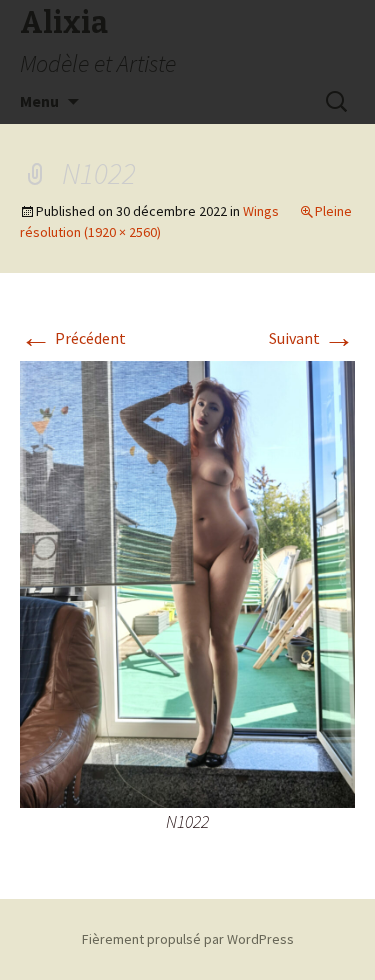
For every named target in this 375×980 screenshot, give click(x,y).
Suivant (312, 338)
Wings (261, 211)
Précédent (73, 338)
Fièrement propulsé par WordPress (188, 939)
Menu (39, 101)
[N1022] (187, 582)
